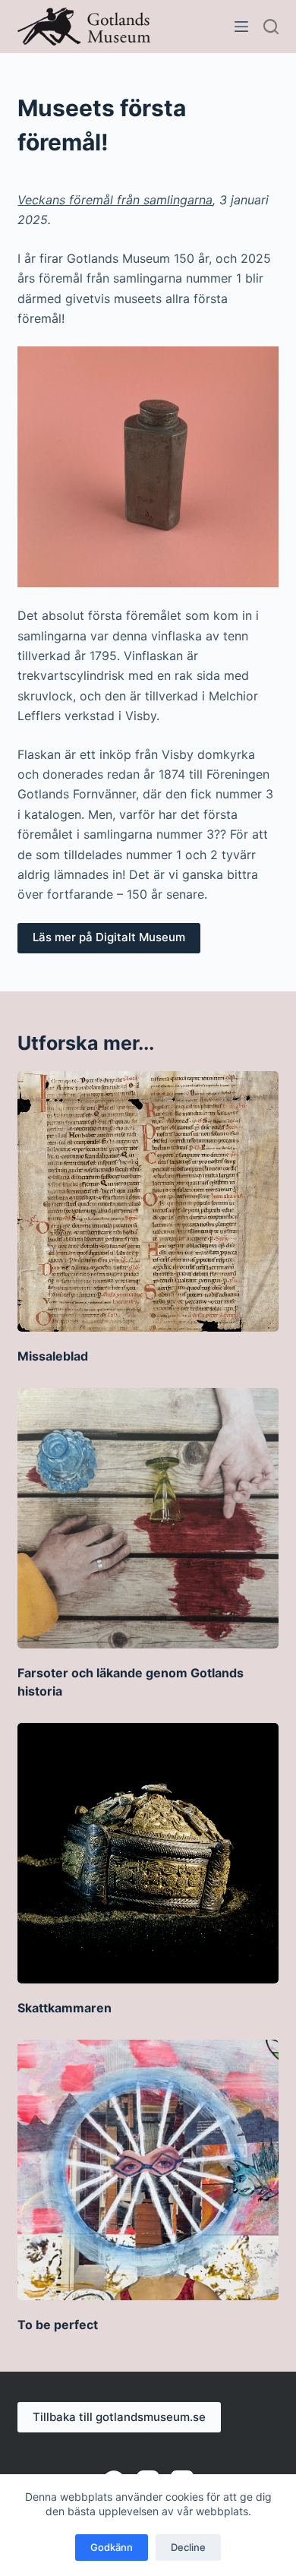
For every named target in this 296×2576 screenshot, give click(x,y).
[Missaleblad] (148, 1201)
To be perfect (58, 2325)
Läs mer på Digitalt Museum (109, 937)
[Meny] (241, 27)
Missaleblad (53, 1356)
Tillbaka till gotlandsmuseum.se (119, 2417)
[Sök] (271, 27)
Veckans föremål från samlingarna (115, 200)
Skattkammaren (65, 2008)
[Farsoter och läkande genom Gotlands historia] (148, 1518)
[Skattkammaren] (148, 1853)
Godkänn (112, 2547)
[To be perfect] (148, 2170)
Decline (188, 2547)
